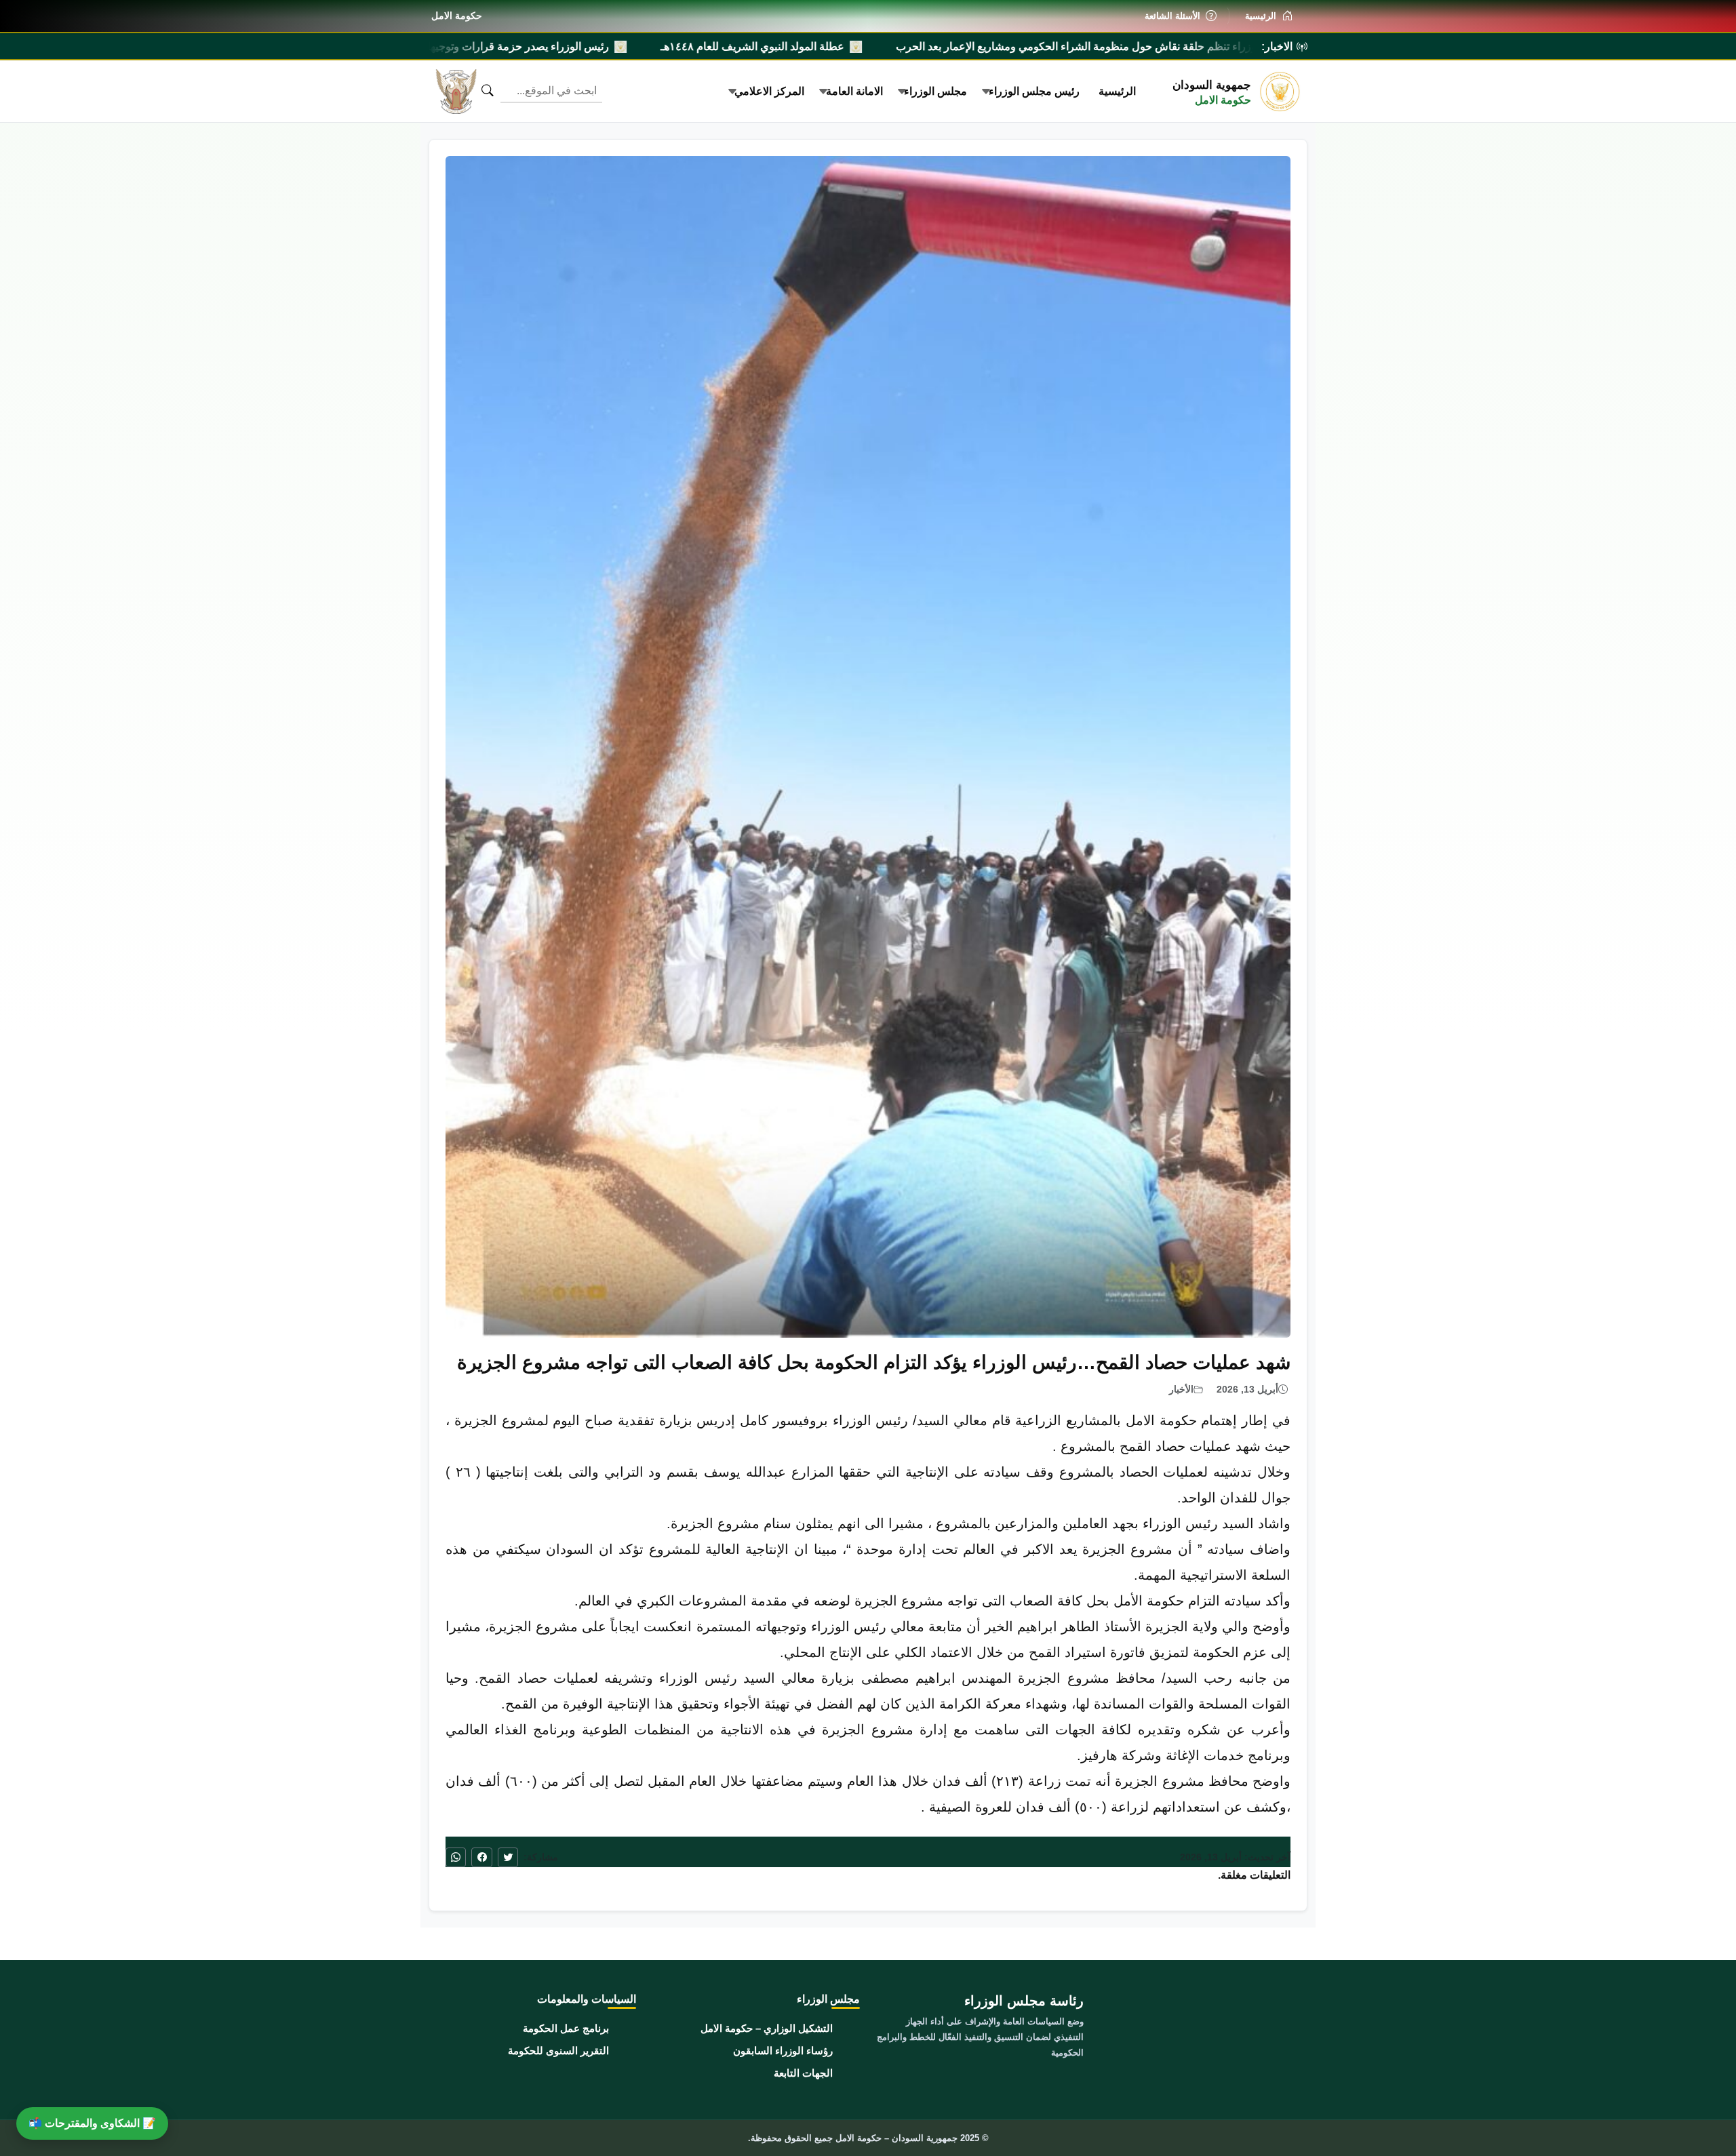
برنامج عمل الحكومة (566, 2028)
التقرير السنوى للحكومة (558, 2051)
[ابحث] (488, 91)
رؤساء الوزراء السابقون (783, 2051)
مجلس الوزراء (935, 91)
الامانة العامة (854, 91)
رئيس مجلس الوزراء (1034, 91)
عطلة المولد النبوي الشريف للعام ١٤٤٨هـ (994, 46)
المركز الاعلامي (769, 91)
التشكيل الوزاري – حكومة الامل (767, 2028)
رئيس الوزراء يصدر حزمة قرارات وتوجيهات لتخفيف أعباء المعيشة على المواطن (674, 46)
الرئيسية (1117, 91)
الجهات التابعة (803, 2073)
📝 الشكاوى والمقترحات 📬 (92, 2123)
